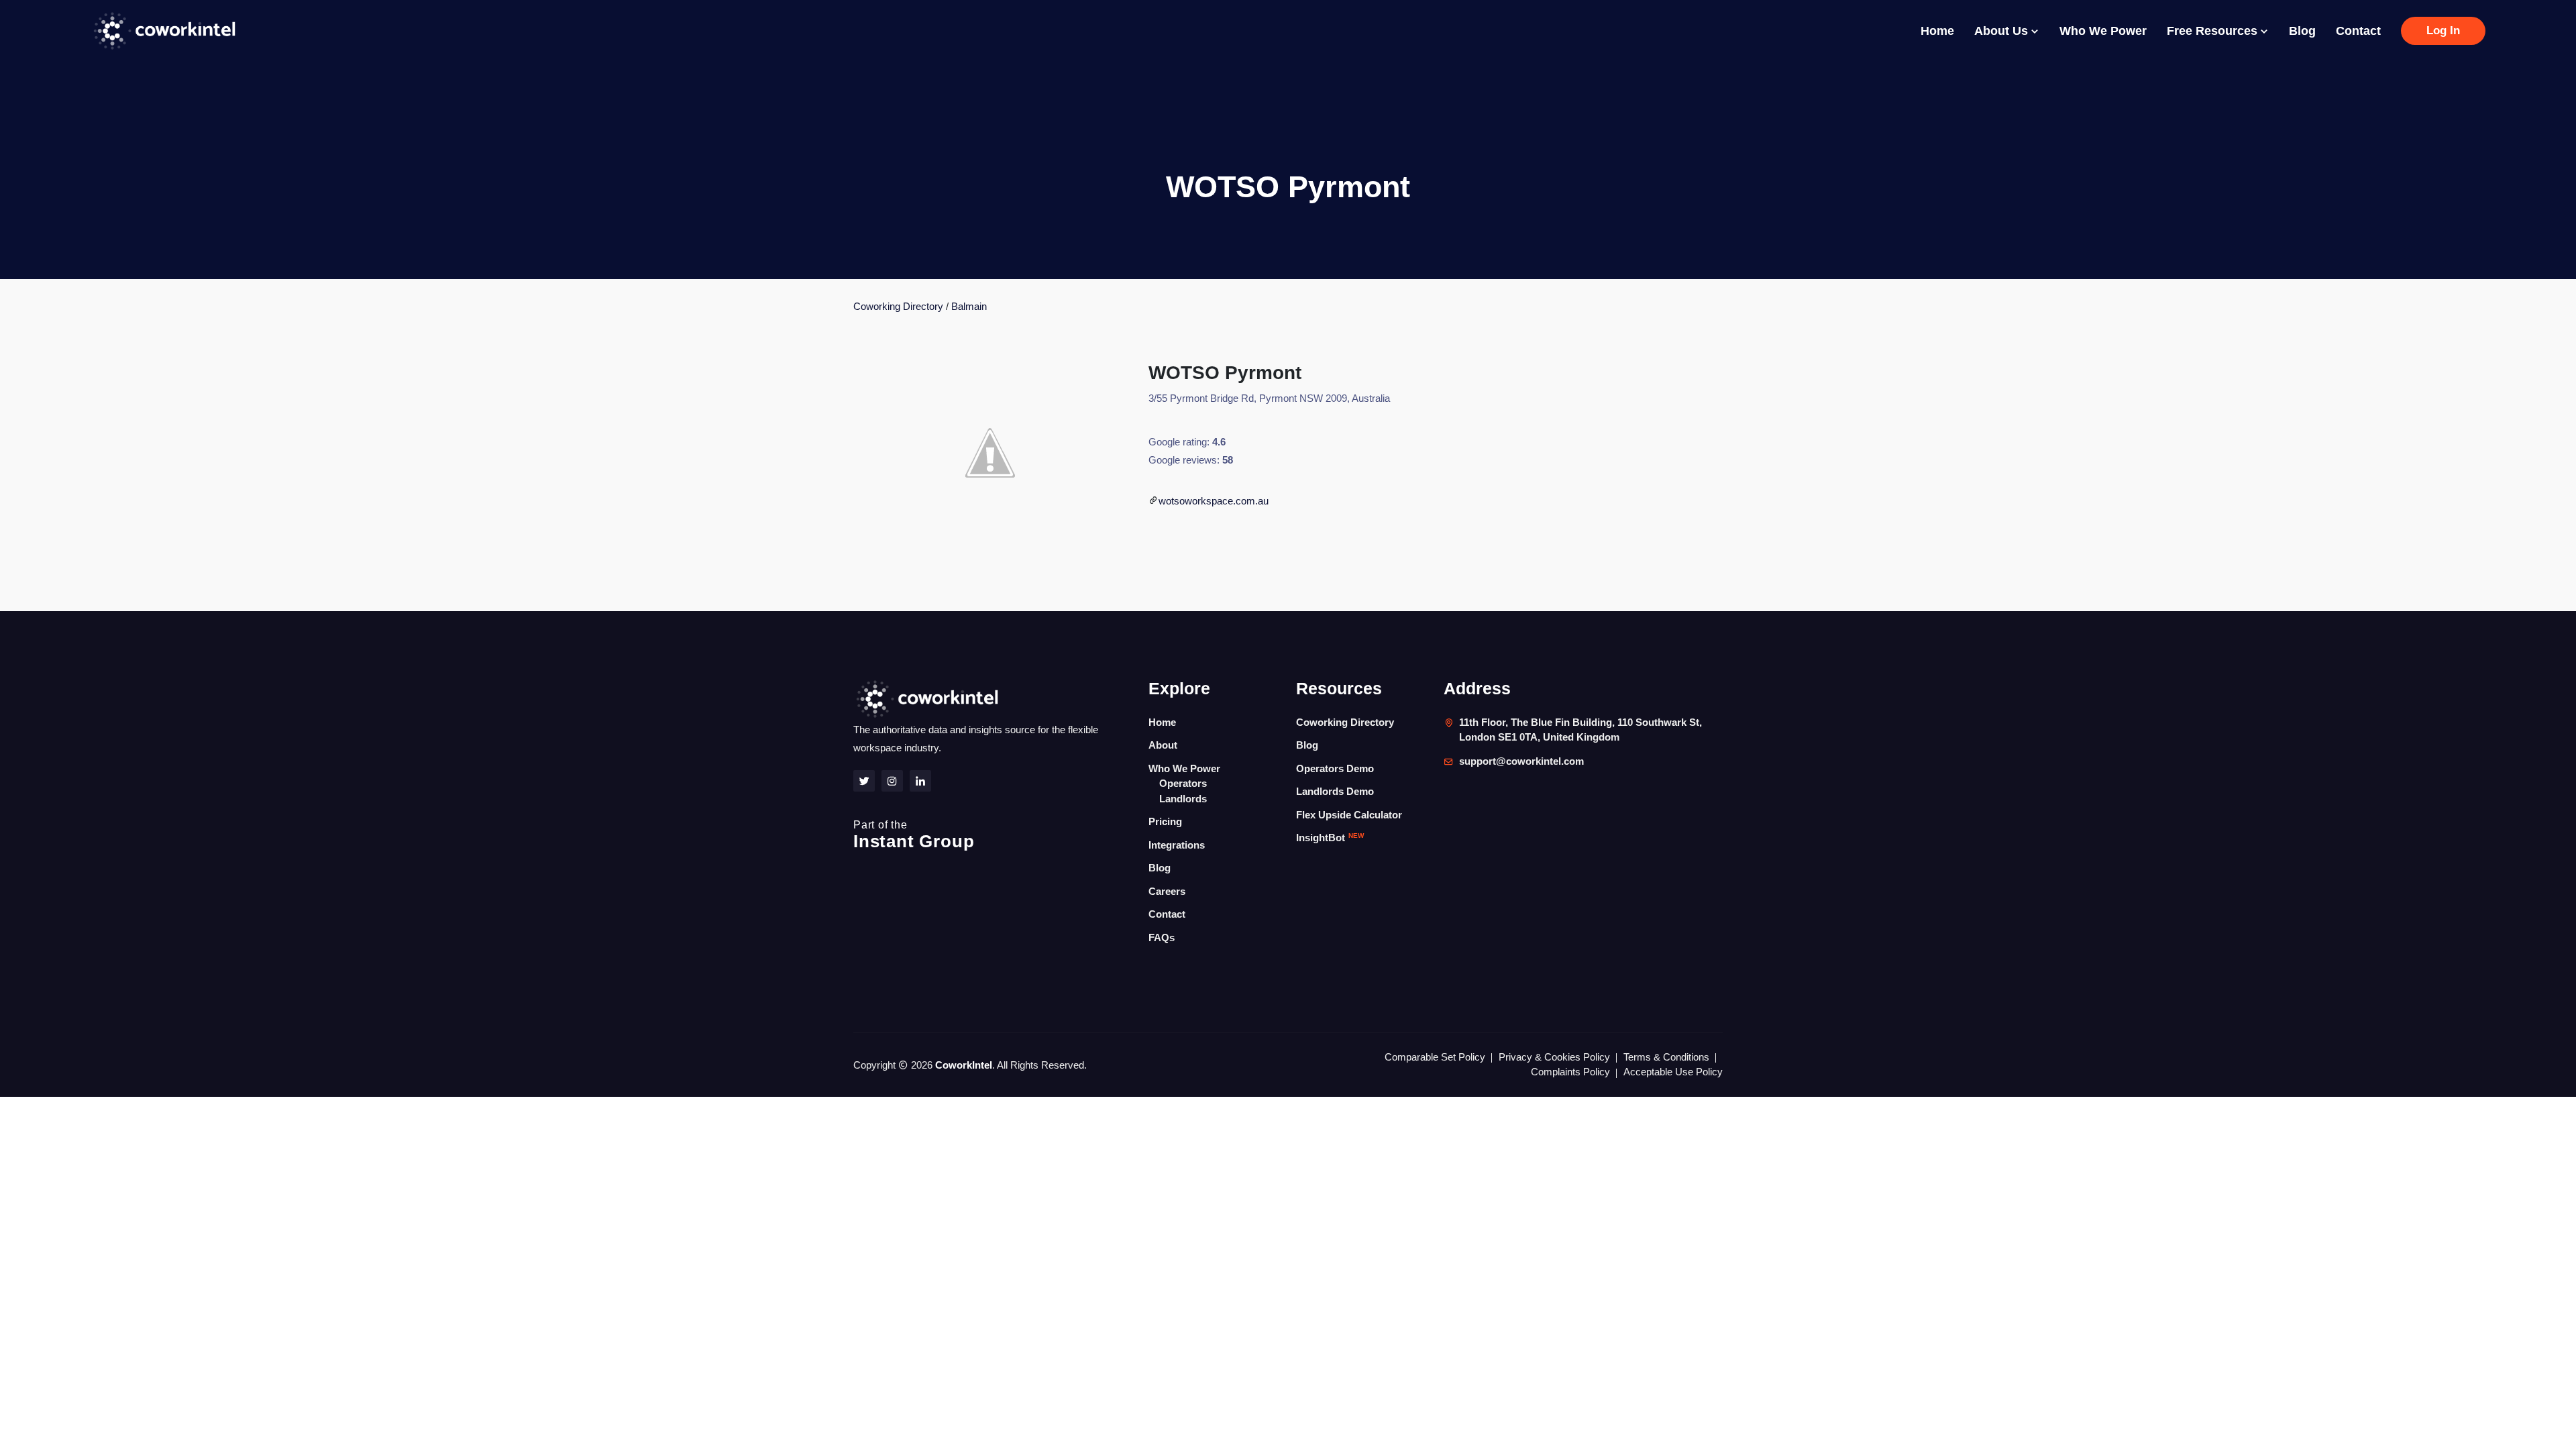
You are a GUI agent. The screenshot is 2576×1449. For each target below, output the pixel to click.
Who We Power (2103, 31)
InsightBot (1330, 838)
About (1163, 745)
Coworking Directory (898, 306)
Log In (2443, 31)
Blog (2302, 31)
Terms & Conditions (1666, 1057)
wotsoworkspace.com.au (1214, 501)
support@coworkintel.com (1521, 761)
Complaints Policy (1570, 1072)
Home (1937, 31)
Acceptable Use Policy (1673, 1072)
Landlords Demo (1335, 791)
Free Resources (2214, 31)
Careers (1167, 891)
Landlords (1183, 799)
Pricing (1165, 821)
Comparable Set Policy (1435, 1057)
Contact (2358, 31)
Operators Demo (1335, 768)
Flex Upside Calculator (1349, 815)
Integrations (1177, 845)
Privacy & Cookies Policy (1554, 1057)
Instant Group (914, 835)
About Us (2003, 31)
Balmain (969, 306)
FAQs (1162, 937)
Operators (1183, 783)
